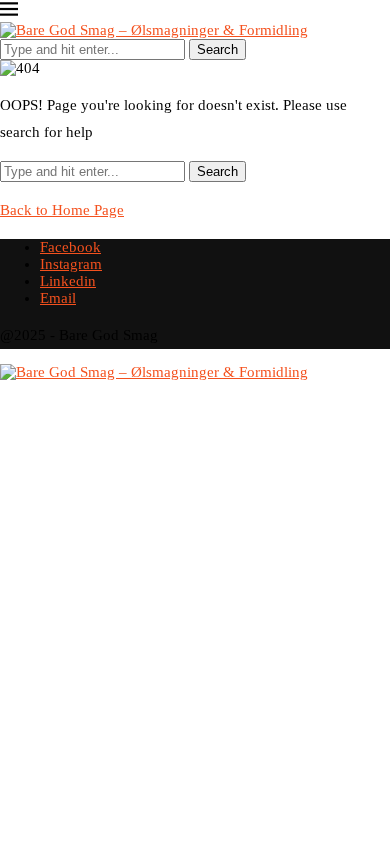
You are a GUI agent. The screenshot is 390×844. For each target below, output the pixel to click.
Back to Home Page (62, 210)
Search (217, 49)
